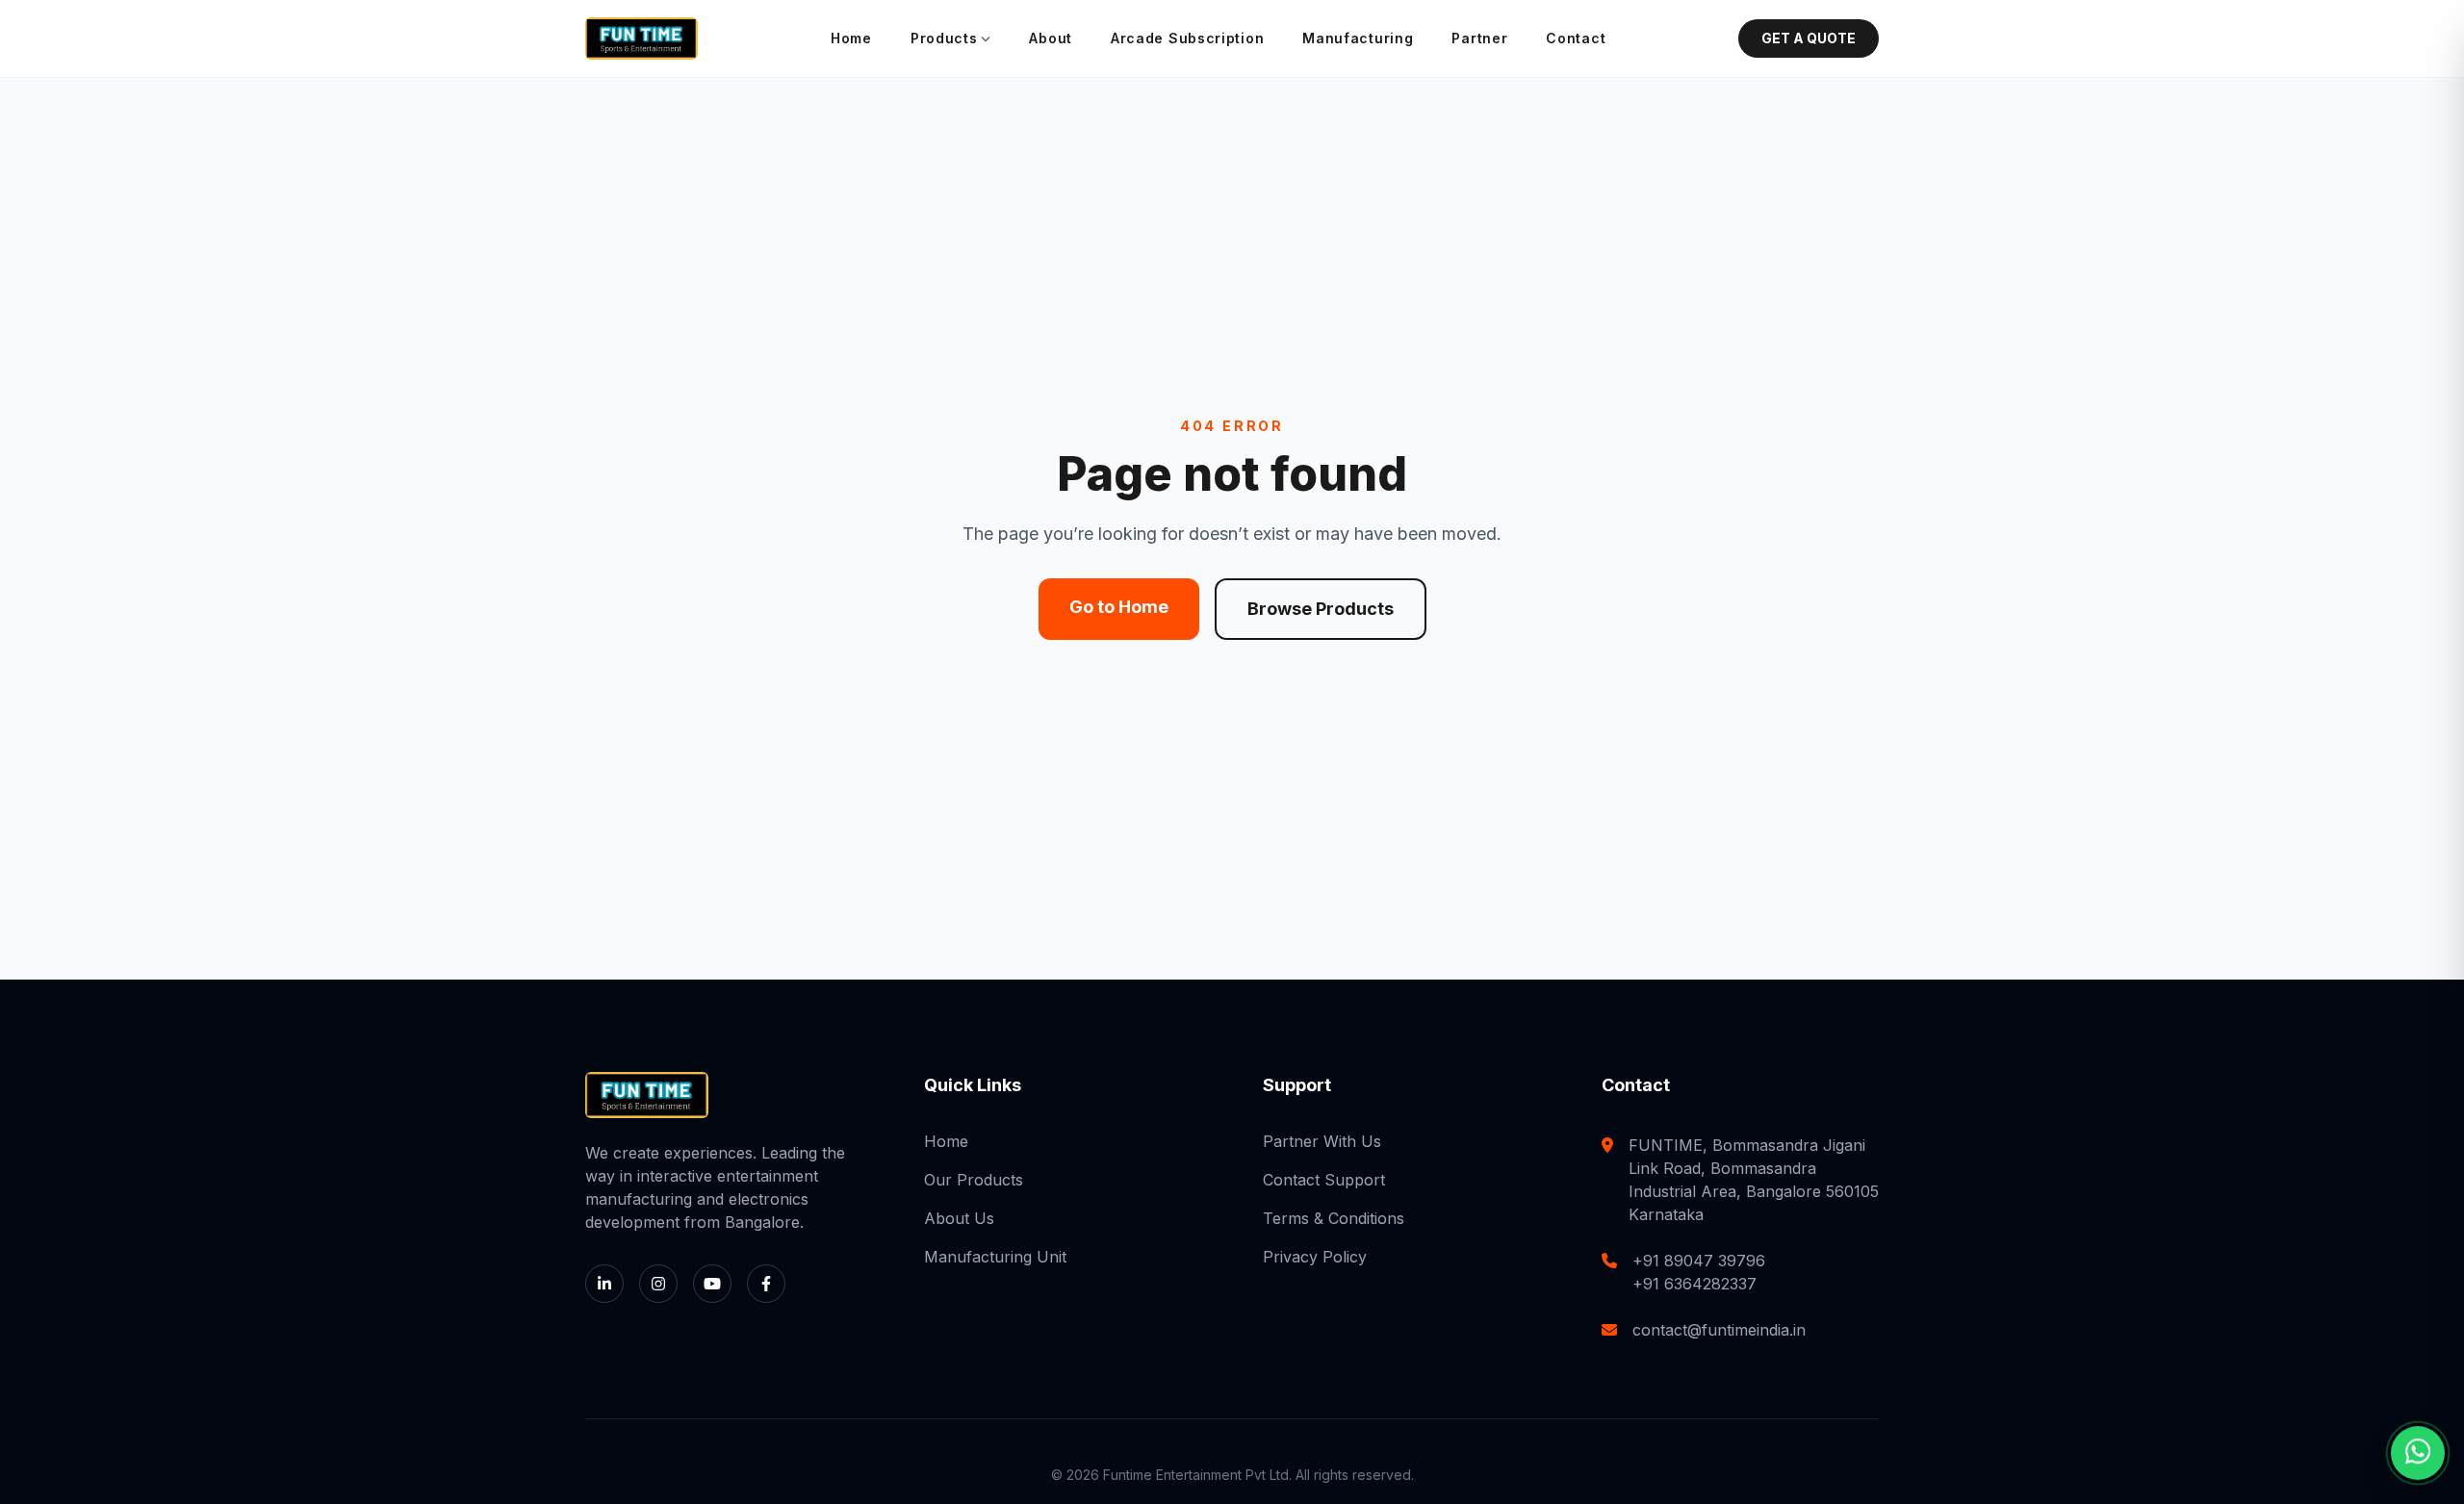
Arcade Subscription (1187, 38)
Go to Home (1119, 607)
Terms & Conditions (1334, 1218)
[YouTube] (712, 1284)
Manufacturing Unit (995, 1257)
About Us (959, 1218)
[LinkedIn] (604, 1284)
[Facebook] (766, 1284)
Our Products (974, 1180)
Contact (1576, 38)
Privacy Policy (1315, 1257)
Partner (1479, 38)
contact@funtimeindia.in (1719, 1330)
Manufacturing (1358, 38)
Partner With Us (1322, 1141)
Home (851, 38)
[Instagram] (658, 1284)
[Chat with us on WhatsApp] (2418, 1458)
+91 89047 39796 (1699, 1261)
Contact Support (1324, 1180)
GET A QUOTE (1809, 38)
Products (944, 38)
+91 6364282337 (1694, 1284)
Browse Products (1321, 609)
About (1051, 38)
